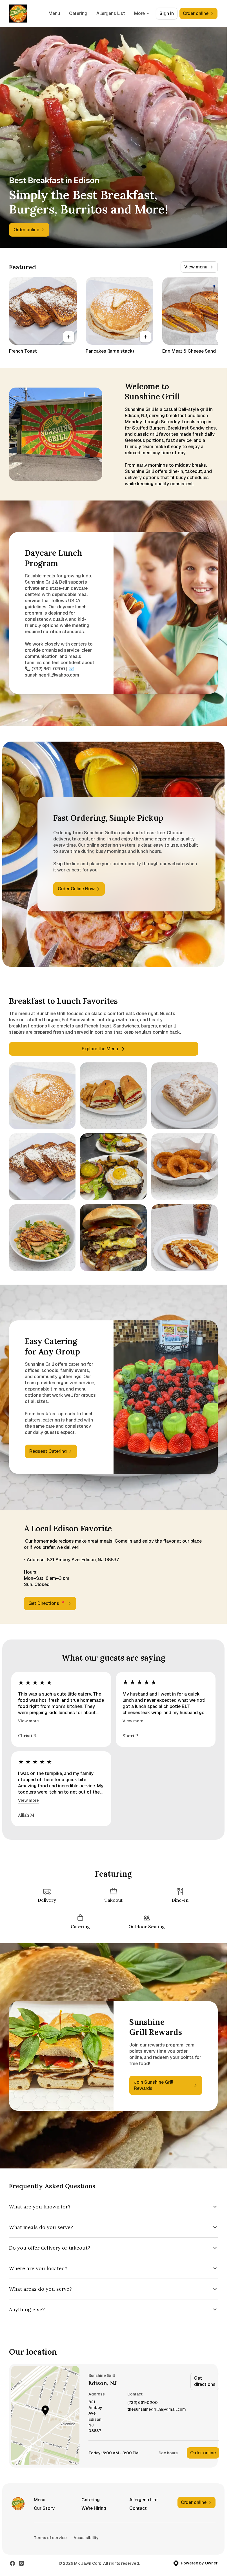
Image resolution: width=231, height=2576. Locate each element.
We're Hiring (94, 2508)
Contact (138, 2508)
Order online (203, 2453)
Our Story (44, 2508)
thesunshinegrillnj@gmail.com (157, 2409)
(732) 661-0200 (143, 2403)
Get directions (205, 2381)
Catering (78, 13)
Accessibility (86, 2538)
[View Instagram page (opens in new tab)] (21, 2563)
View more (28, 1721)
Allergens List (111, 13)
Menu (54, 13)
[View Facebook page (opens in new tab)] (12, 2563)
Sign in (167, 13)
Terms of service (50, 2538)
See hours (168, 2453)
